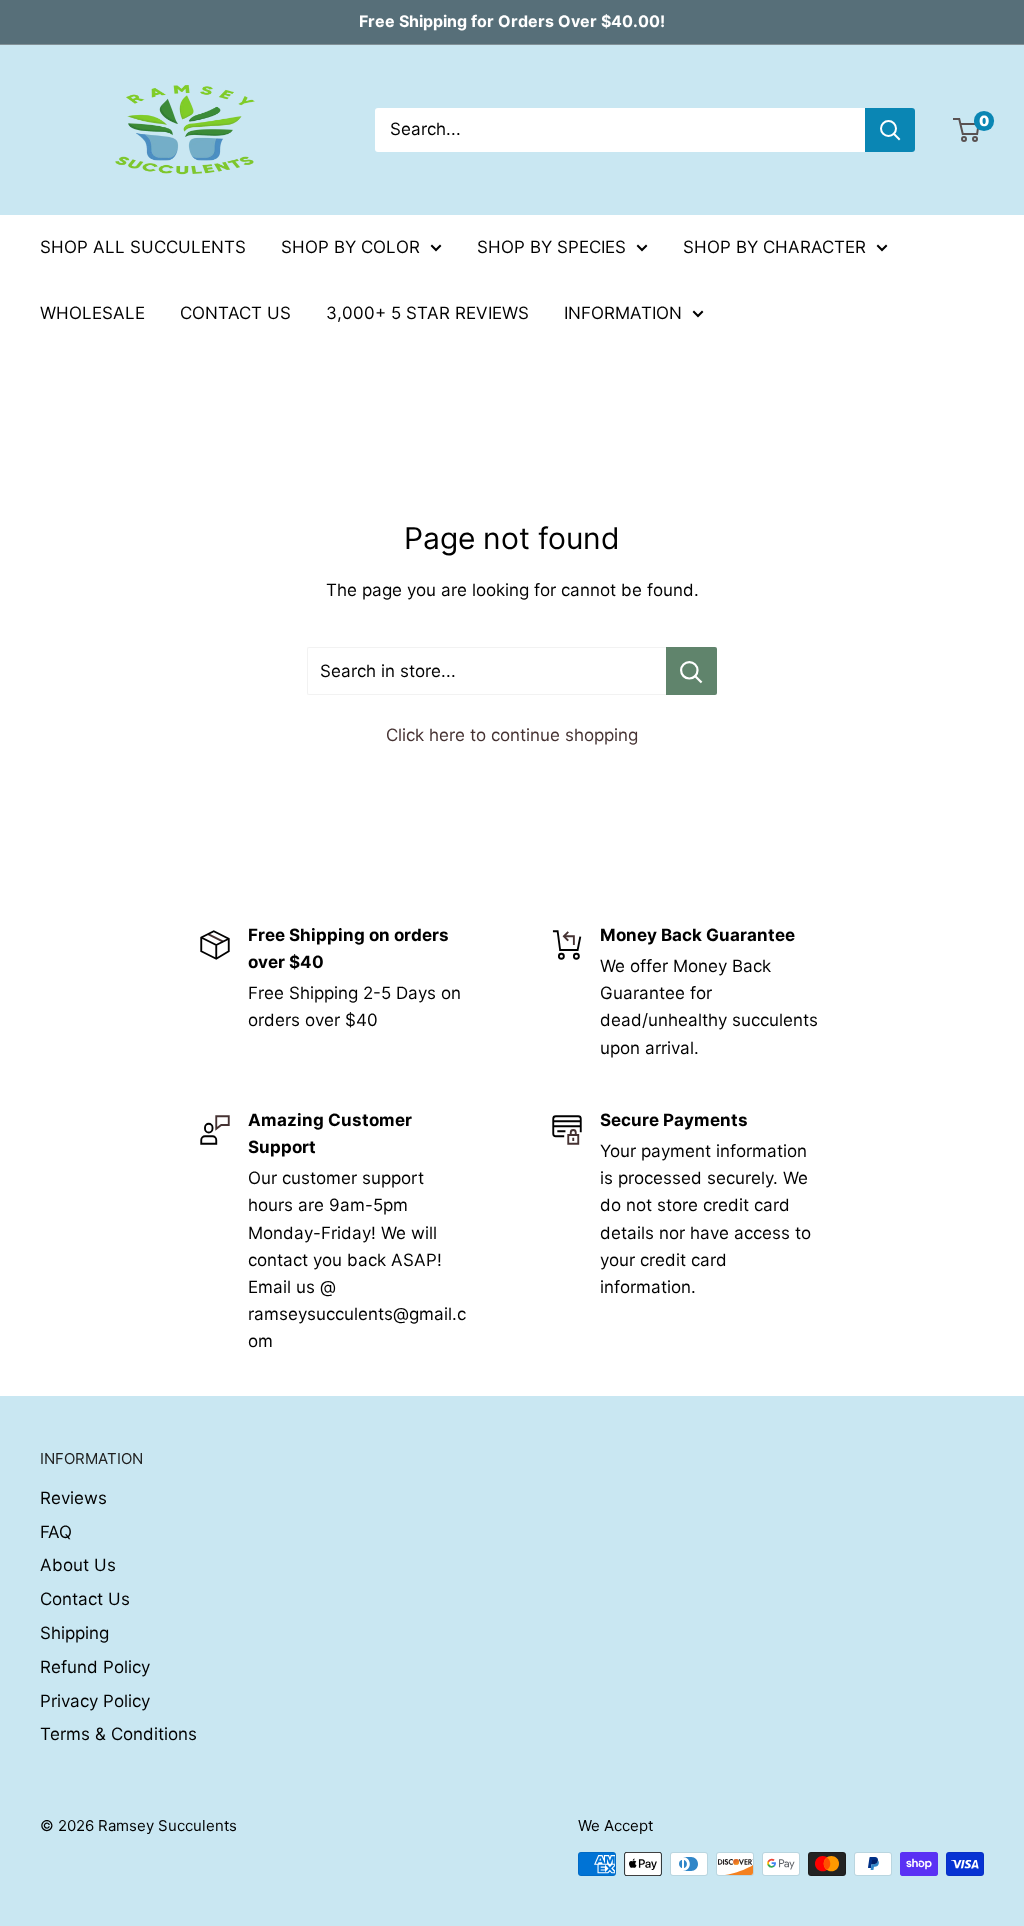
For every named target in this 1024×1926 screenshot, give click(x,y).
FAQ (56, 1532)
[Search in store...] (691, 671)
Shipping (74, 1633)
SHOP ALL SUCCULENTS (143, 247)
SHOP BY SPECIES (551, 247)
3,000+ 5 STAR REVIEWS (427, 313)
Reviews (73, 1498)
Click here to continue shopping (512, 735)
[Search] (890, 130)
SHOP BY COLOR (350, 247)
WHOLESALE (92, 313)
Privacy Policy (95, 1701)
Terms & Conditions (118, 1734)
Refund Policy (95, 1667)
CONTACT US (235, 313)
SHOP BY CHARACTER (774, 247)
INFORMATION (623, 313)
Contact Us (85, 1599)
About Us (78, 1565)
